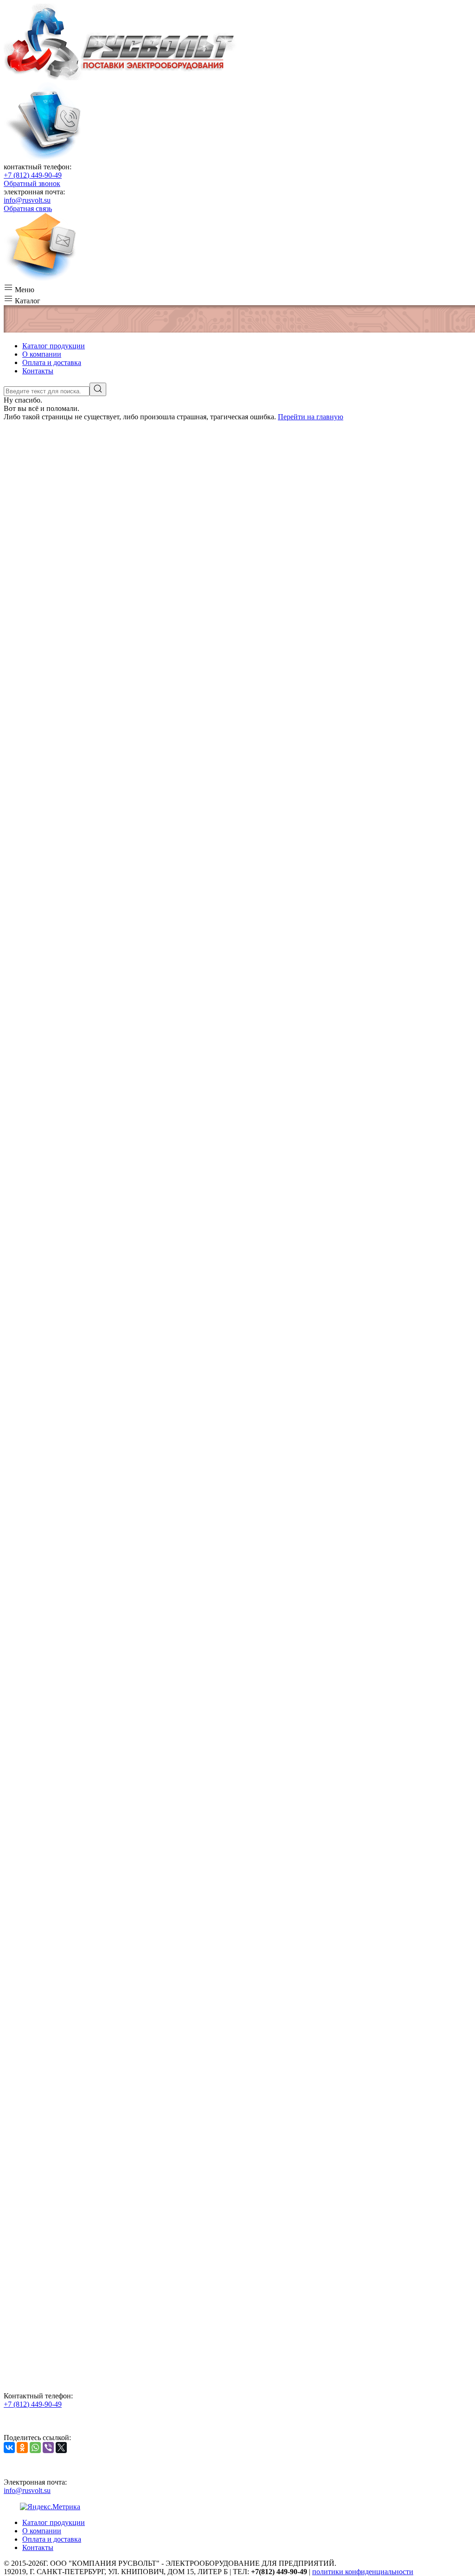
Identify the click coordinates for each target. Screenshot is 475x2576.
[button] (237, 288)
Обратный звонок (32, 183)
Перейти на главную (311, 417)
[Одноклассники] (22, 2448)
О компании (42, 354)
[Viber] (48, 2448)
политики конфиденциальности (363, 2572)
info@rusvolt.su (27, 200)
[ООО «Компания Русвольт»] (120, 78)
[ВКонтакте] (9, 2448)
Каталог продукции (54, 346)
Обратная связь (28, 208)
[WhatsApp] (35, 2448)
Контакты (38, 371)
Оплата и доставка (52, 362)
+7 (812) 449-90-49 (33, 175)
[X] (61, 2448)
